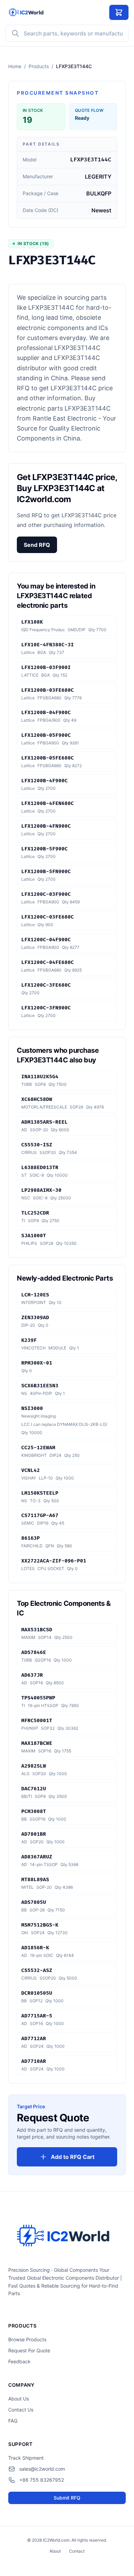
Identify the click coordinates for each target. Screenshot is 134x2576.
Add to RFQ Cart (73, 2157)
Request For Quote (29, 2350)
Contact (77, 2551)
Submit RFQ (67, 2498)
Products (39, 66)
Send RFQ (37, 545)
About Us (19, 2399)
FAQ (13, 2421)
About (55, 2551)
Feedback (19, 2361)
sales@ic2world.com (42, 2469)
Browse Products (27, 2339)
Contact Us (21, 2410)
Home (15, 66)
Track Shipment (26, 2458)
